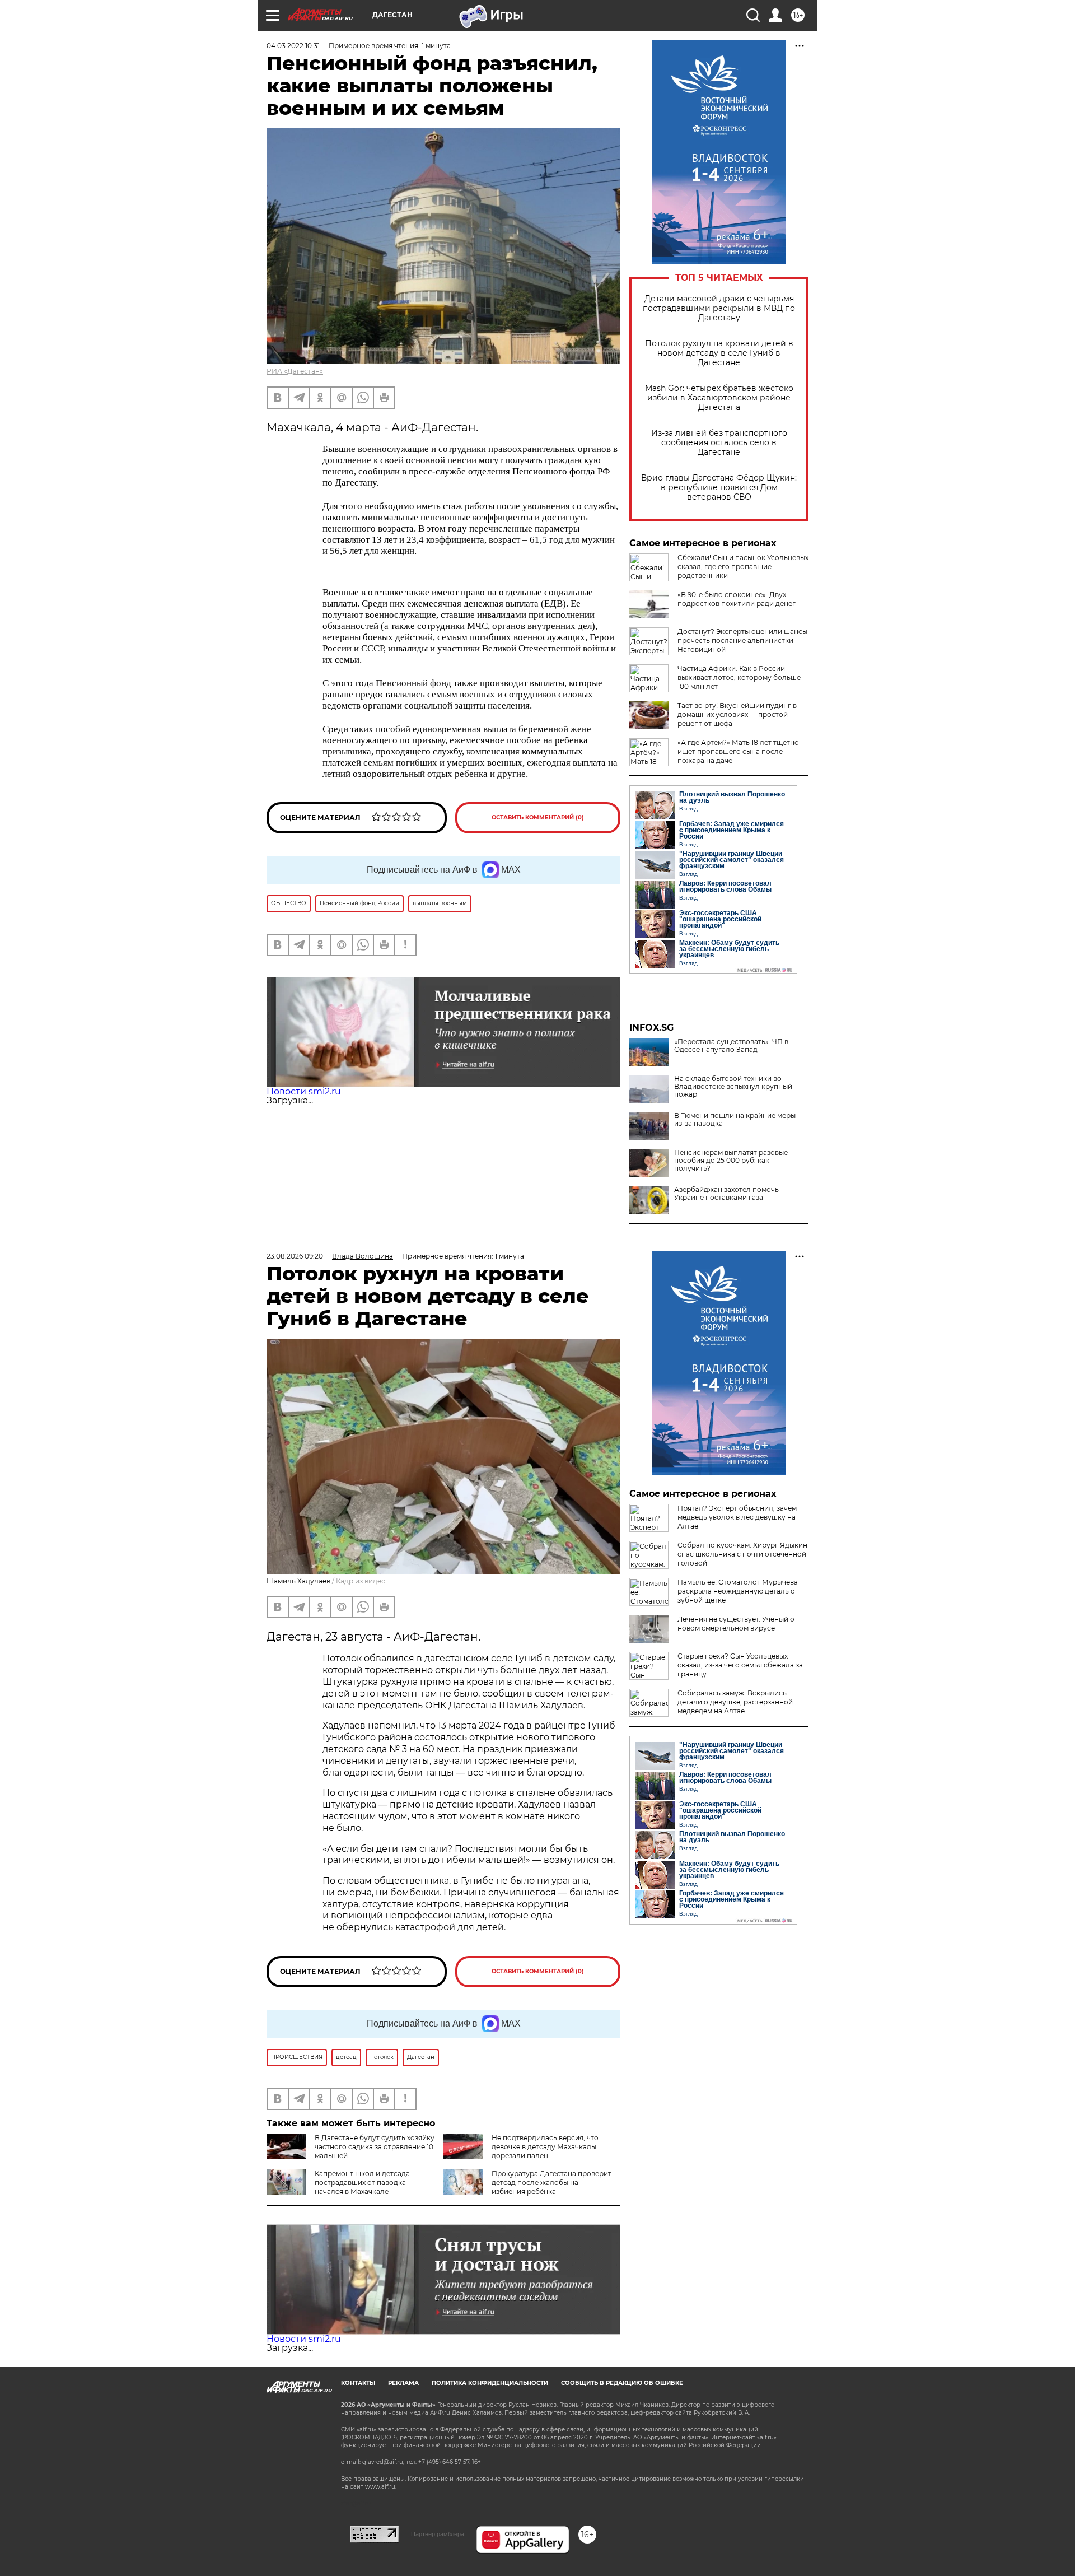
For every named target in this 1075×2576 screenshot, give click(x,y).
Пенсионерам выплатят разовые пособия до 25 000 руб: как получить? (731, 1161)
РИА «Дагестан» (295, 371)
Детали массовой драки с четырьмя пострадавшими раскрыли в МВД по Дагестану (719, 308)
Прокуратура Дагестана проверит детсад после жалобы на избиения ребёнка (551, 2183)
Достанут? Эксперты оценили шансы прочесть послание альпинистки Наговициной (742, 640)
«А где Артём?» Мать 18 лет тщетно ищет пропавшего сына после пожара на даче (738, 751)
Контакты (358, 2383)
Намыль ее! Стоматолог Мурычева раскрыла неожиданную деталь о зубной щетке (738, 1591)
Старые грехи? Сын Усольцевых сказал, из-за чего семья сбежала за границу (740, 1665)
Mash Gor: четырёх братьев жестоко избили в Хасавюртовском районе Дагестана (719, 398)
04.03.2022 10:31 (293, 46)
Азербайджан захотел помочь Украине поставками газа (726, 1194)
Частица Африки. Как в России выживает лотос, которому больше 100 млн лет (739, 677)
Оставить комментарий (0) (538, 817)
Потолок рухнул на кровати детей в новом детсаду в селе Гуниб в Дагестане (719, 353)
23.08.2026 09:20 (295, 1256)
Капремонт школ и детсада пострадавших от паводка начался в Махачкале (362, 2183)
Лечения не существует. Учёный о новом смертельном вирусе (736, 1624)
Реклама (403, 2383)
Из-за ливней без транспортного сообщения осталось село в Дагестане (719, 443)
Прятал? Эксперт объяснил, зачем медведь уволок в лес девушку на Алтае (737, 1517)
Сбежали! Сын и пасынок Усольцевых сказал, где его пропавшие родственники (743, 567)
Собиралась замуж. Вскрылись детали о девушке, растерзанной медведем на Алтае (735, 1702)
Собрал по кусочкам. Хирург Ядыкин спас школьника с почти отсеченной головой (742, 1554)
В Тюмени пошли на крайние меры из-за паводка (735, 1120)
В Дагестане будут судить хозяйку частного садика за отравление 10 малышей (375, 2147)
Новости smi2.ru (304, 1091)
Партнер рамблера (438, 2534)
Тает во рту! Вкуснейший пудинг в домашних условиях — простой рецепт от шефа (737, 714)
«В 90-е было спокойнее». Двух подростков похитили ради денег (737, 599)
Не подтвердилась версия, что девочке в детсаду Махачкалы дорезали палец (545, 2147)
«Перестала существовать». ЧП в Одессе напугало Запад (731, 1046)
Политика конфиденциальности (490, 2383)
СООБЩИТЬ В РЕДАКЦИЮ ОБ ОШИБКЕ (622, 2383)
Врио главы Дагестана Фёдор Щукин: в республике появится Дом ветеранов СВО (719, 488)
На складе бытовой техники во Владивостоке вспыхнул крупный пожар (733, 1087)
